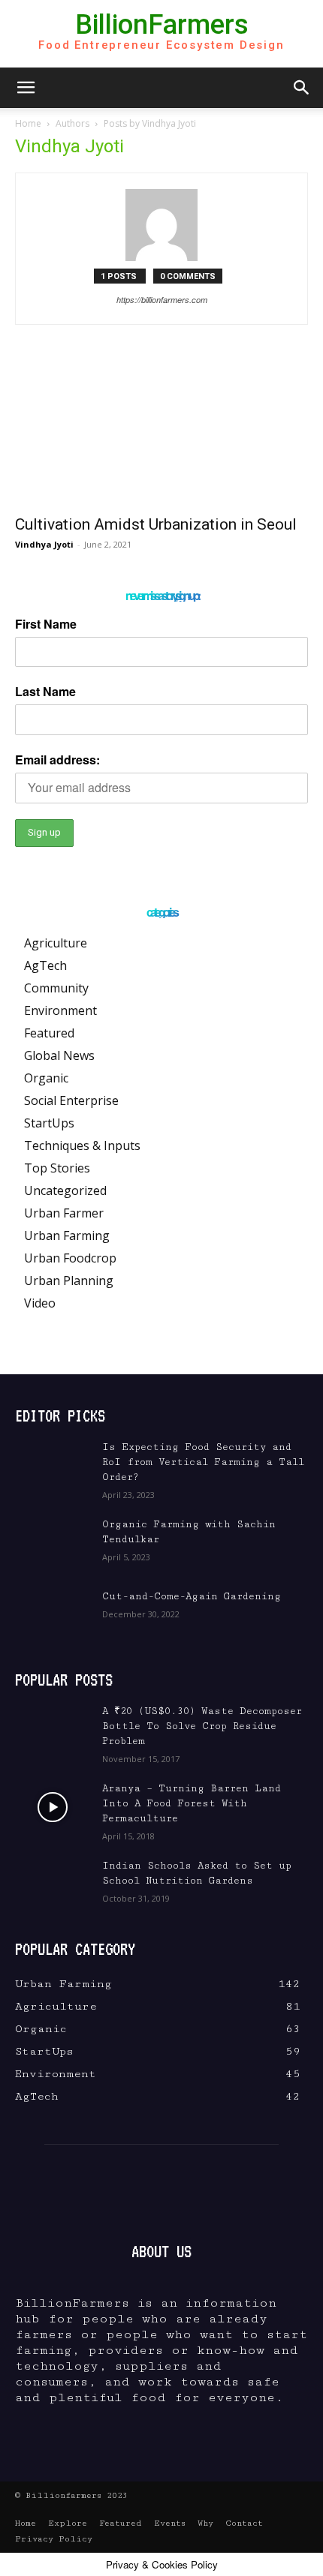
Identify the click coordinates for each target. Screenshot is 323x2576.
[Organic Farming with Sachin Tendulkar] (53, 1543)
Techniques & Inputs (82, 1145)
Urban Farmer (64, 1213)
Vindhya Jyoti (44, 544)
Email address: (57, 760)
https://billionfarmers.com (162, 300)
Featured (49, 1033)
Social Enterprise (71, 1100)
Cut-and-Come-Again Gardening (192, 1596)
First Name (46, 624)
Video (40, 1303)
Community (56, 988)
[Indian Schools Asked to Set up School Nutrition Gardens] (53, 1884)
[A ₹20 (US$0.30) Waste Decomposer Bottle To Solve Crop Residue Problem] (53, 1730)
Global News (59, 1055)
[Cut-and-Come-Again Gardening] (53, 1615)
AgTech (45, 965)
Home (28, 123)
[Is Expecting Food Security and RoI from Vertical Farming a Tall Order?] (53, 1466)
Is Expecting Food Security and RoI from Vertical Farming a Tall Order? (203, 1462)
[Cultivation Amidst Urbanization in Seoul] (161, 433)
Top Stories (57, 1168)
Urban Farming (67, 1235)
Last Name (45, 691)
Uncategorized (65, 1190)
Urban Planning (69, 1280)
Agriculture (56, 943)
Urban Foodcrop (70, 1258)
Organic (46, 1078)
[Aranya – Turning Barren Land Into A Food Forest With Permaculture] (53, 1807)
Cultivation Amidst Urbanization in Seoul (156, 524)
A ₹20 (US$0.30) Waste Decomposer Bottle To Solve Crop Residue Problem (202, 1726)
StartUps (49, 1123)
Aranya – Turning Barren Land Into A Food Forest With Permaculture (192, 1803)
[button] (26, 88)
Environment (60, 1010)
